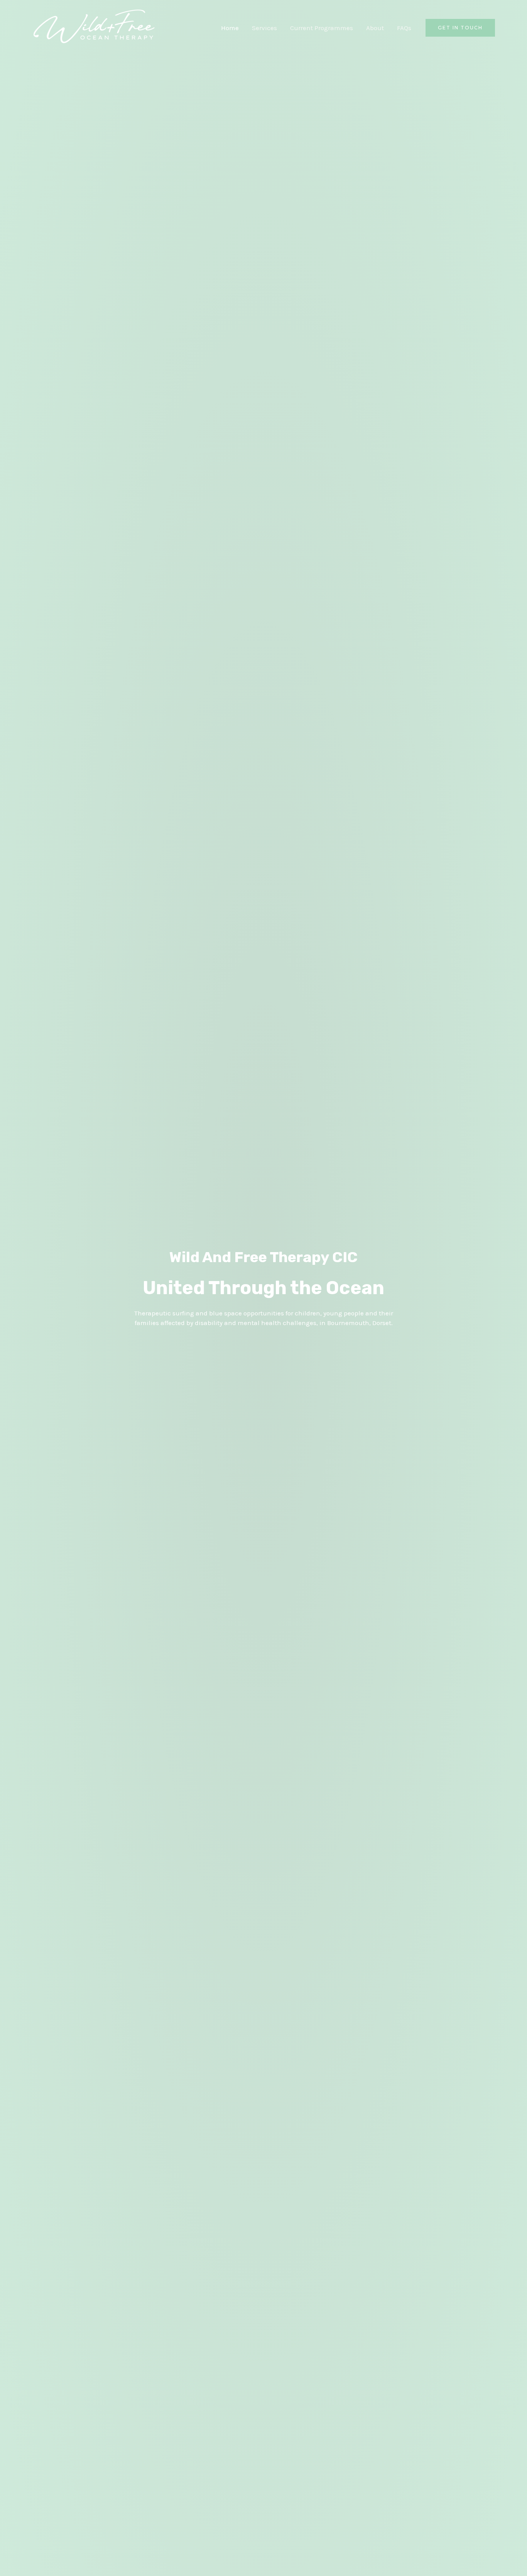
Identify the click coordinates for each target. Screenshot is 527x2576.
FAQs (404, 28)
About (375, 28)
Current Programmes (322, 28)
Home (230, 28)
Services (264, 28)
